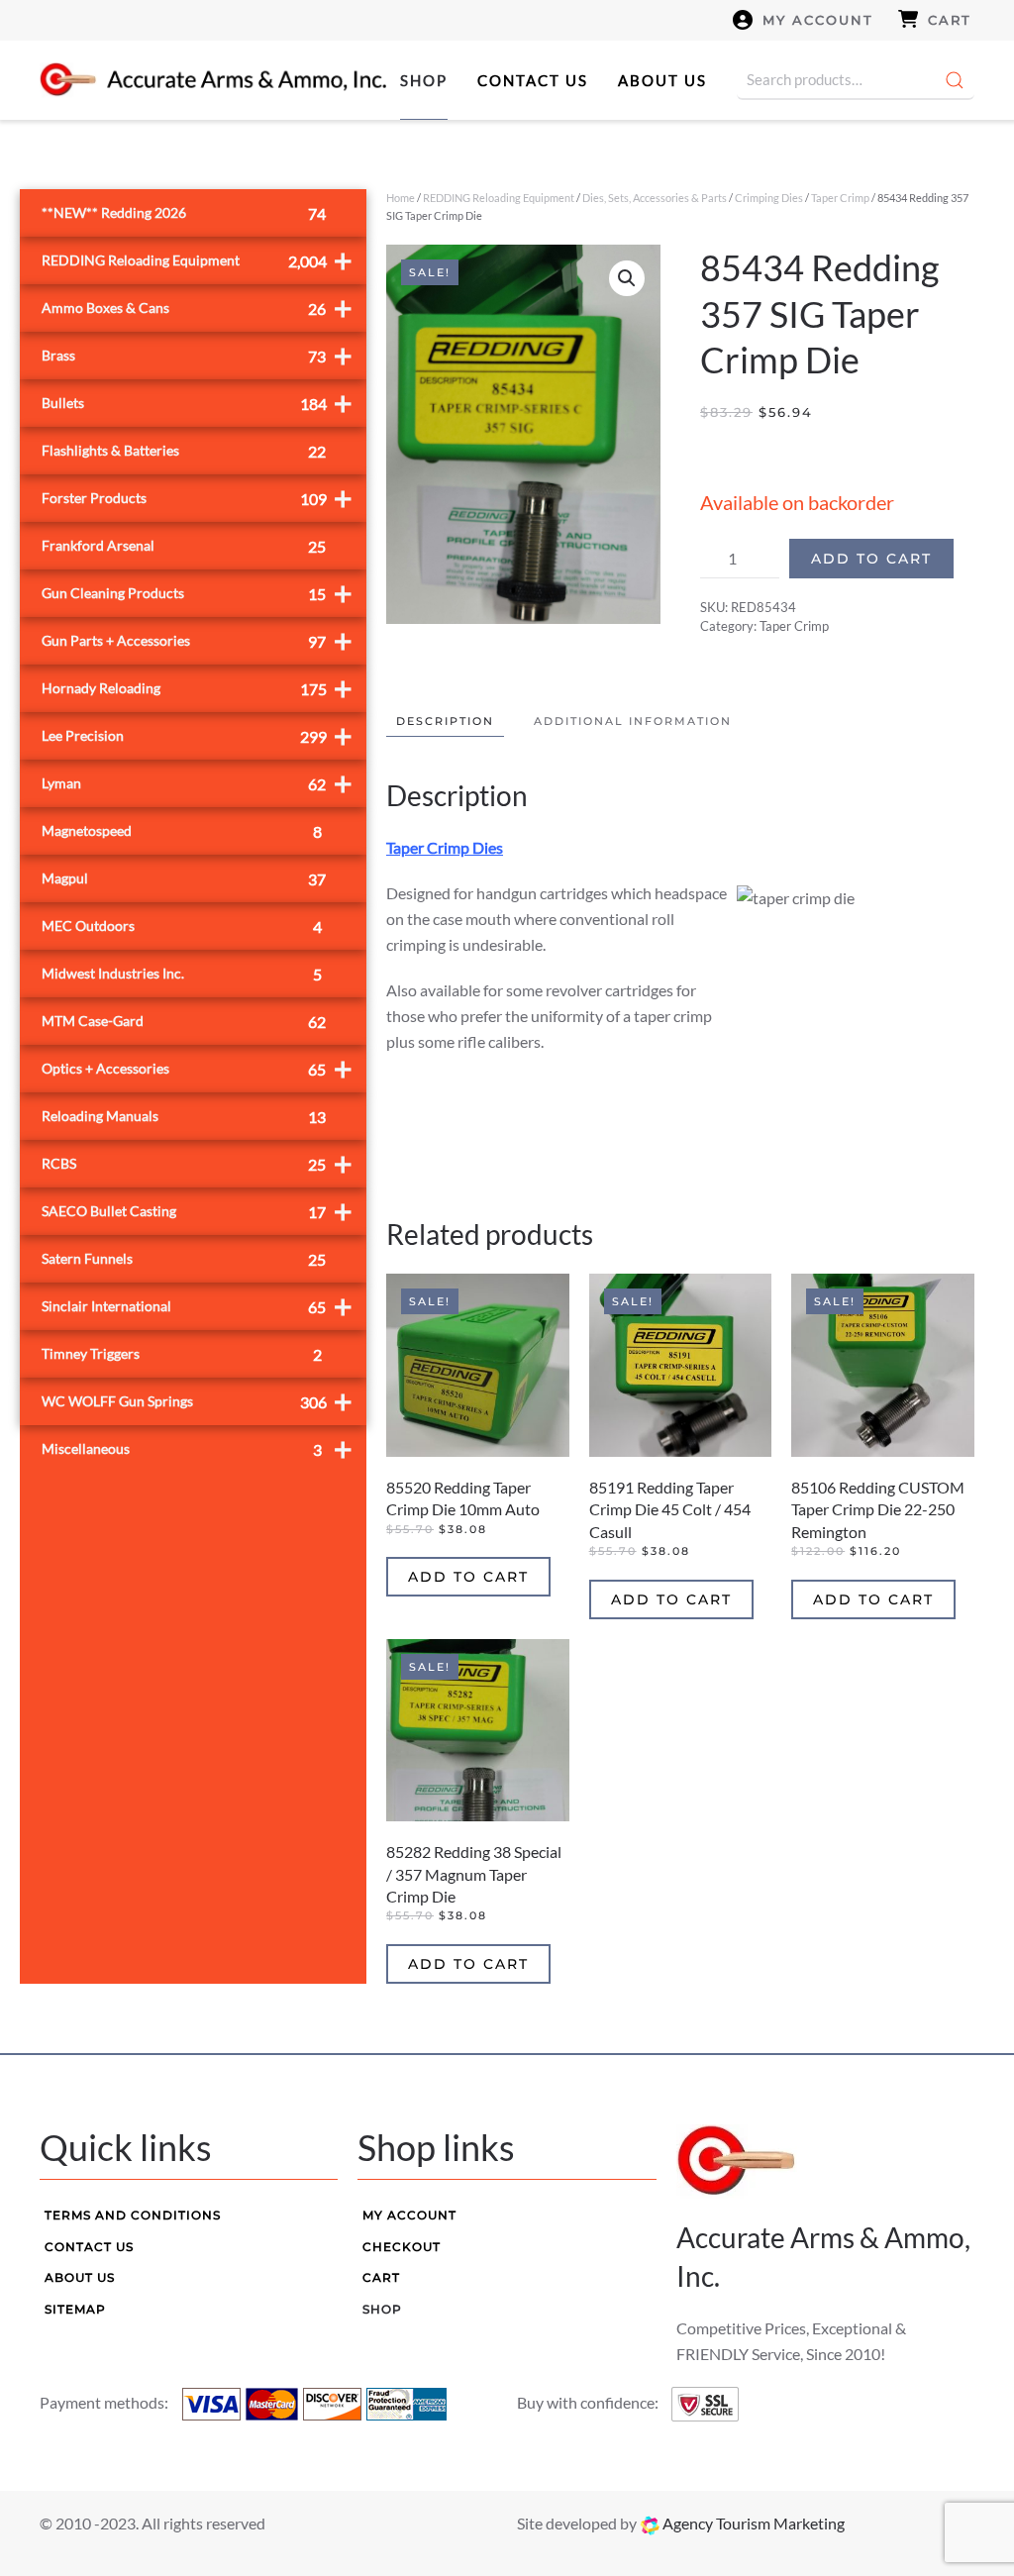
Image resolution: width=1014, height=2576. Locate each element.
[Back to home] (213, 80)
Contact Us (533, 80)
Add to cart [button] (468, 1577)
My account (818, 20)
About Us (662, 80)
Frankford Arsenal (184, 546)
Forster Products (197, 498)
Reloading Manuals (184, 1117)
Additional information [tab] (633, 721)
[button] (627, 278)
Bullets (197, 403)
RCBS (197, 1163)
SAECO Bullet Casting (197, 1211)
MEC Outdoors (182, 927)
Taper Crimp (840, 198)
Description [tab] (445, 721)
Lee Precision (197, 735)
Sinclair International (197, 1306)
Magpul (184, 879)
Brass (197, 355)
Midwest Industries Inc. (182, 974)
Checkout (402, 2247)
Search (955, 80)
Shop (424, 80)
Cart (950, 20)
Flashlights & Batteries (184, 451)
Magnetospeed (182, 831)
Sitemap (75, 2309)
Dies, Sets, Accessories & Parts (655, 198)
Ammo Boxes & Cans (197, 308)
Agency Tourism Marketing (752, 2523)
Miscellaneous (197, 1448)
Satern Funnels (184, 1259)
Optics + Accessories (197, 1068)
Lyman (197, 783)
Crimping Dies (769, 198)
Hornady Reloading (197, 688)
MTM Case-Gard (184, 1022)
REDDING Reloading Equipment (499, 198)
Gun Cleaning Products (197, 593)
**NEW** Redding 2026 (184, 213)
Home (401, 198)
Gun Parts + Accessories (197, 640)
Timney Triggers (182, 1354)
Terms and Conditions (133, 2215)
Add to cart (871, 559)
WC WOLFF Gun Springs (197, 1401)
